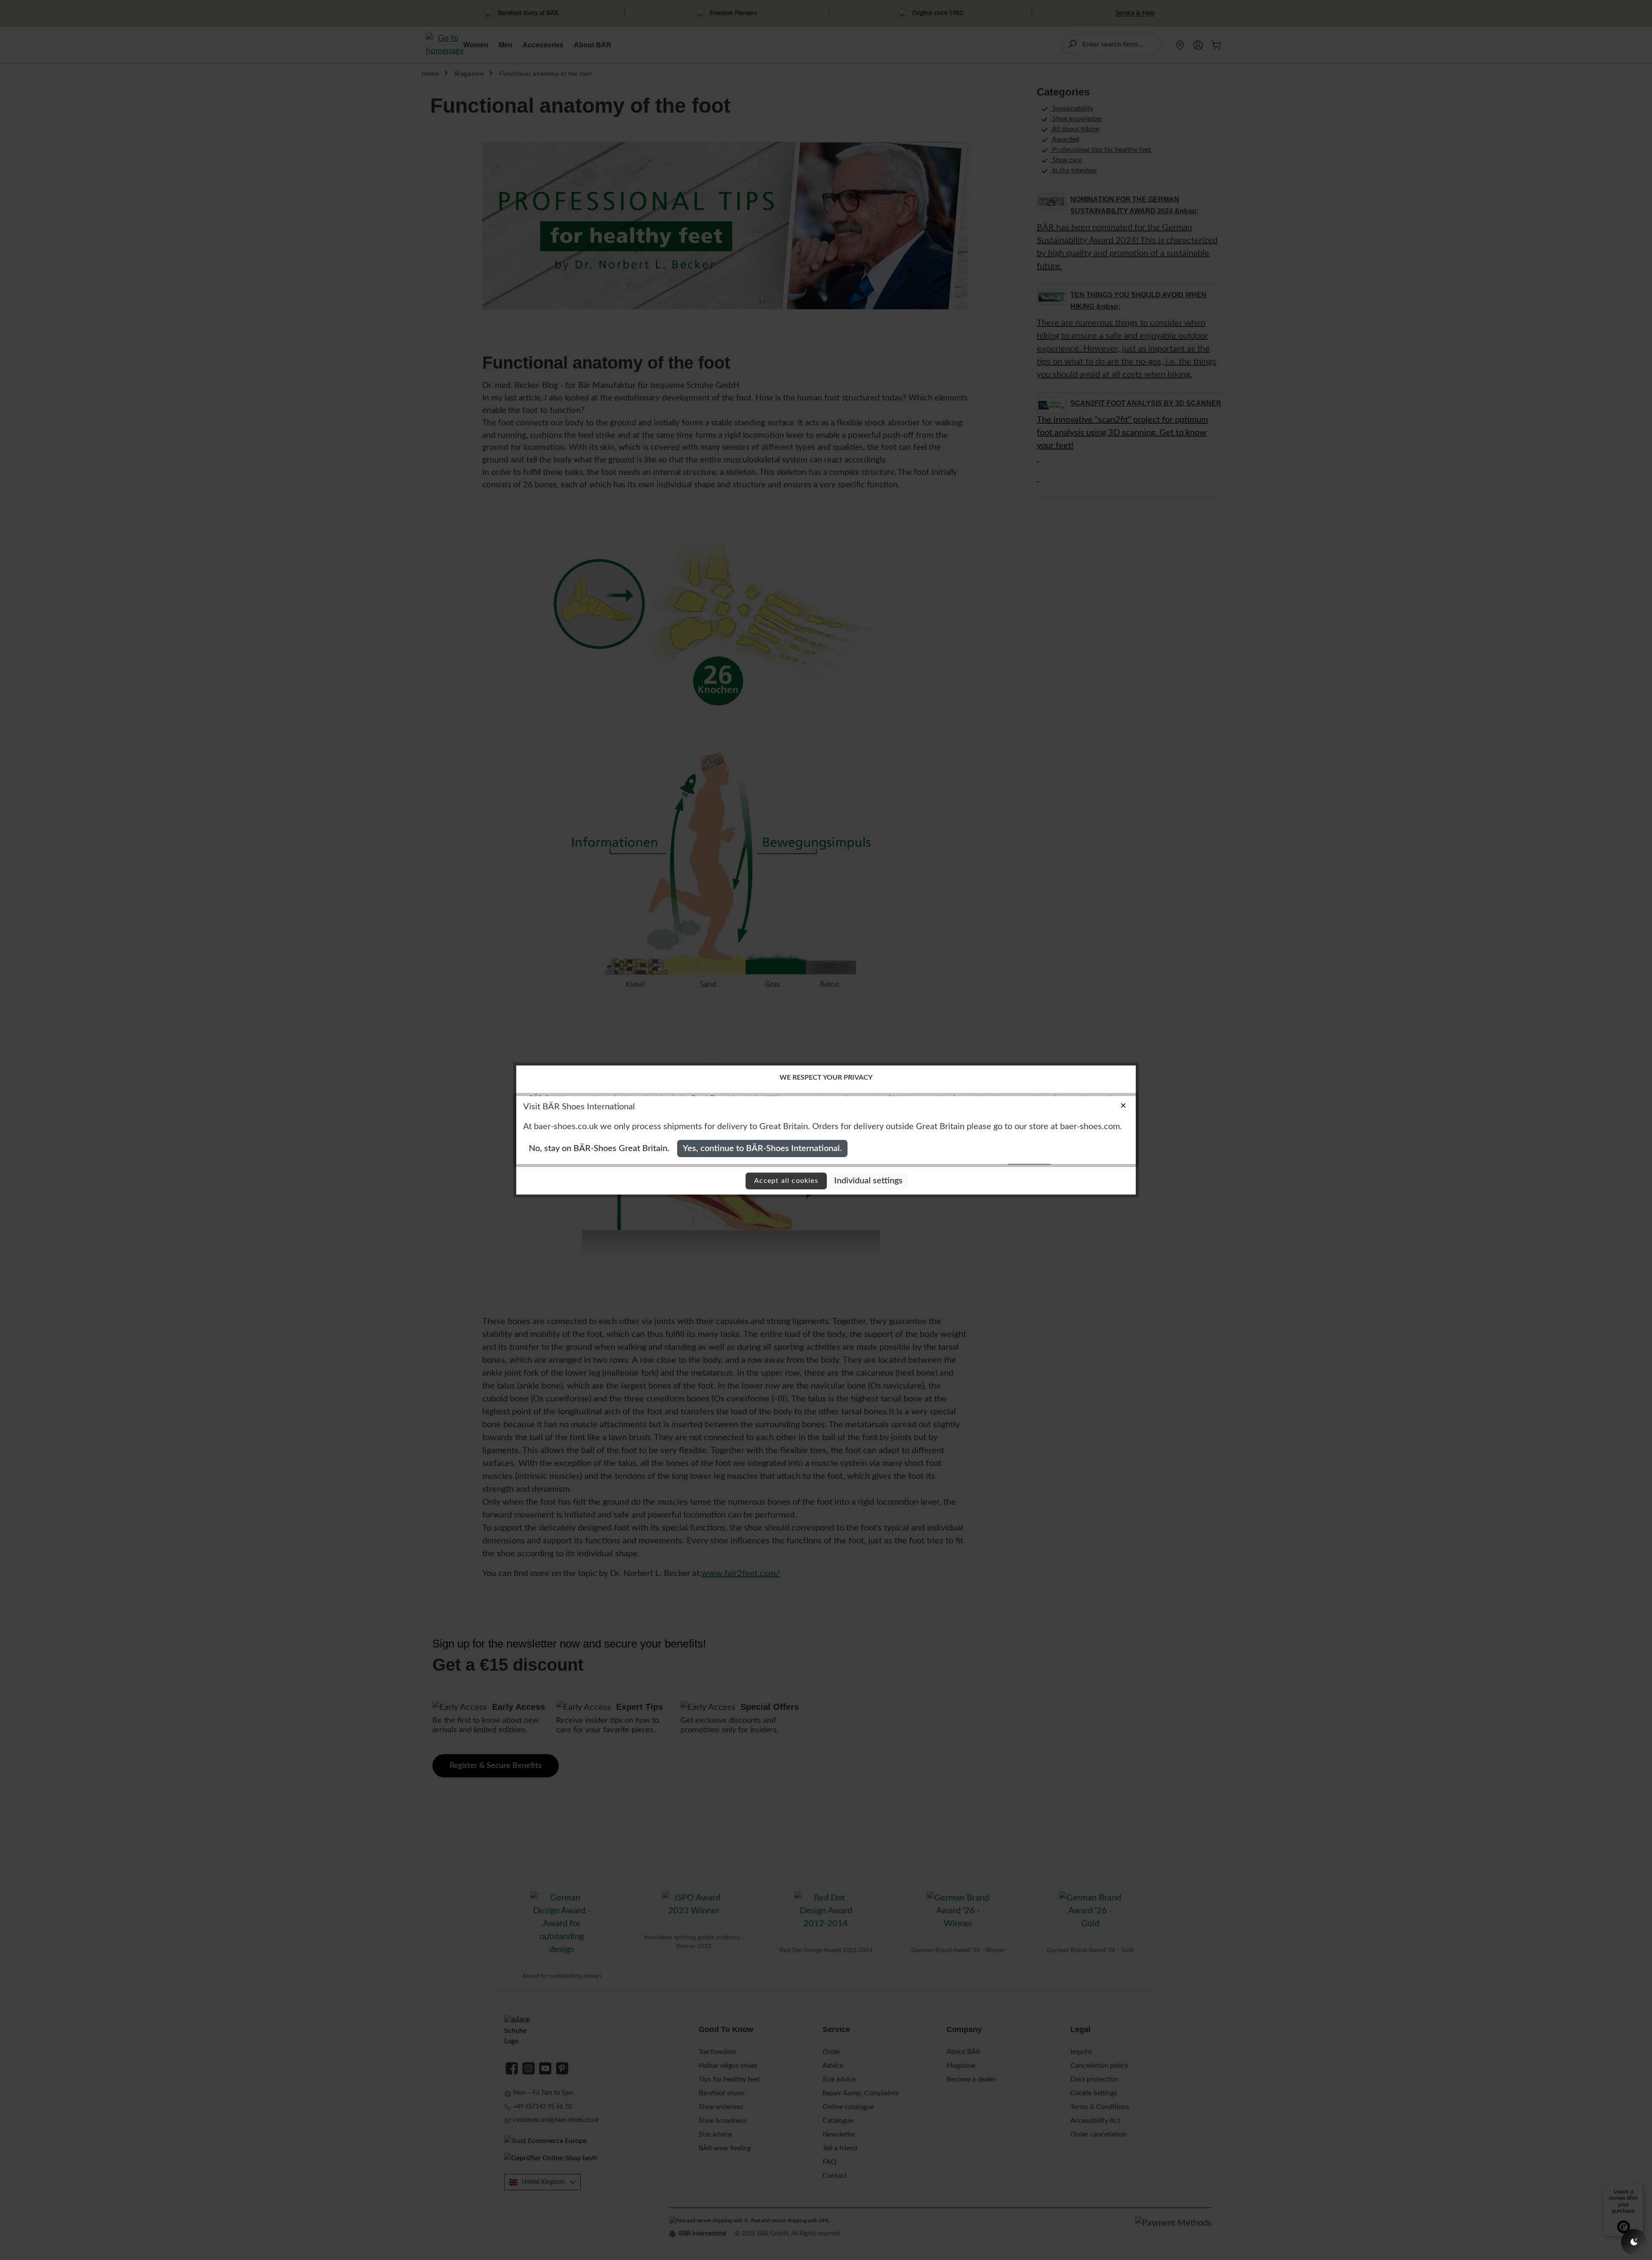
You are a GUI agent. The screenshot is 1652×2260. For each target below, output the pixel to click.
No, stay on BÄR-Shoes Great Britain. (599, 1148)
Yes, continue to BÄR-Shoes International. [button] (762, 1148)
